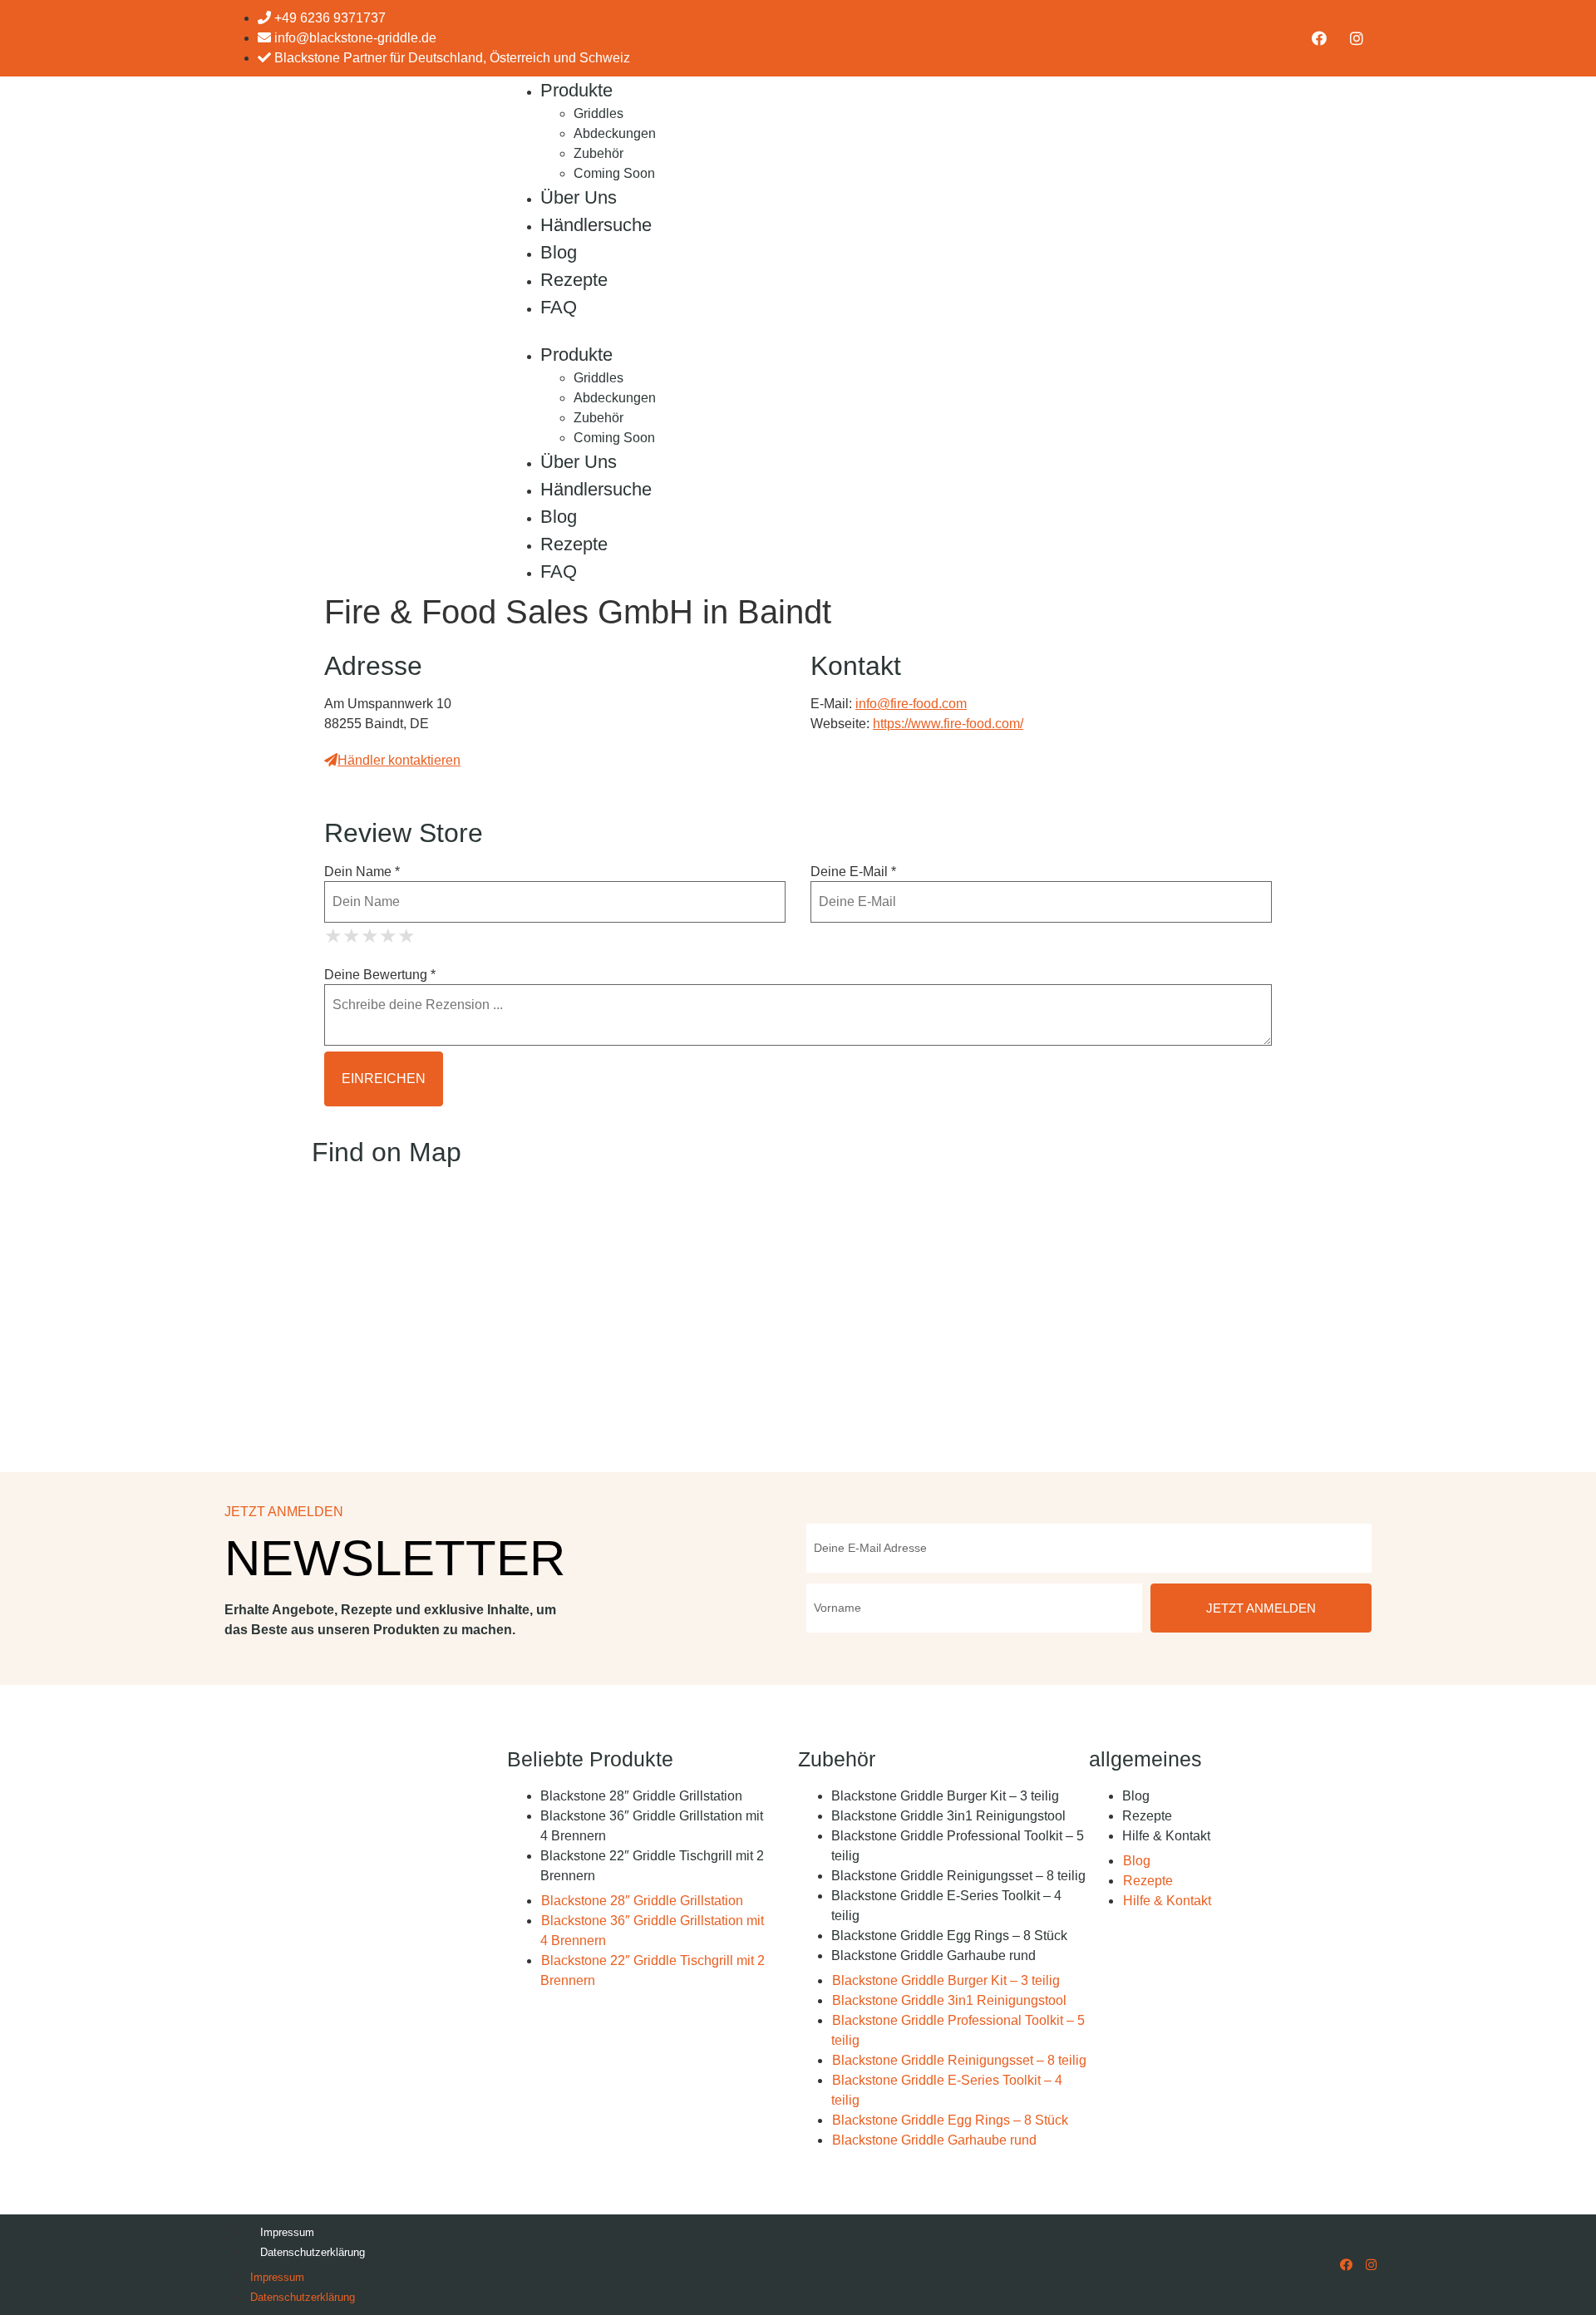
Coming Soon (614, 173)
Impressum (287, 2232)
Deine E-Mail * (853, 872)
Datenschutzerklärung (313, 2252)
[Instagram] (1357, 38)
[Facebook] (1319, 38)
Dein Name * (362, 872)
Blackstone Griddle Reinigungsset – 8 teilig (958, 1876)
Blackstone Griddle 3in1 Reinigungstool (948, 1816)
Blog (559, 252)
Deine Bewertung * (380, 975)
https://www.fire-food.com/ (948, 724)
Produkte (576, 90)
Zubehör (598, 153)
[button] (794, 331)
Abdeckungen (615, 133)
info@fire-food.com (911, 704)
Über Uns (579, 197)
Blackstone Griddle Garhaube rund (933, 1955)
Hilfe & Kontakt (1166, 1836)
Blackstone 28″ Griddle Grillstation (641, 1796)
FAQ (559, 307)
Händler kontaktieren (399, 760)
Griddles (598, 113)
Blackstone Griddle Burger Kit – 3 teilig (945, 1796)
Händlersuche (596, 225)
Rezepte (574, 280)
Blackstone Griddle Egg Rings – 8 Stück (949, 1936)
